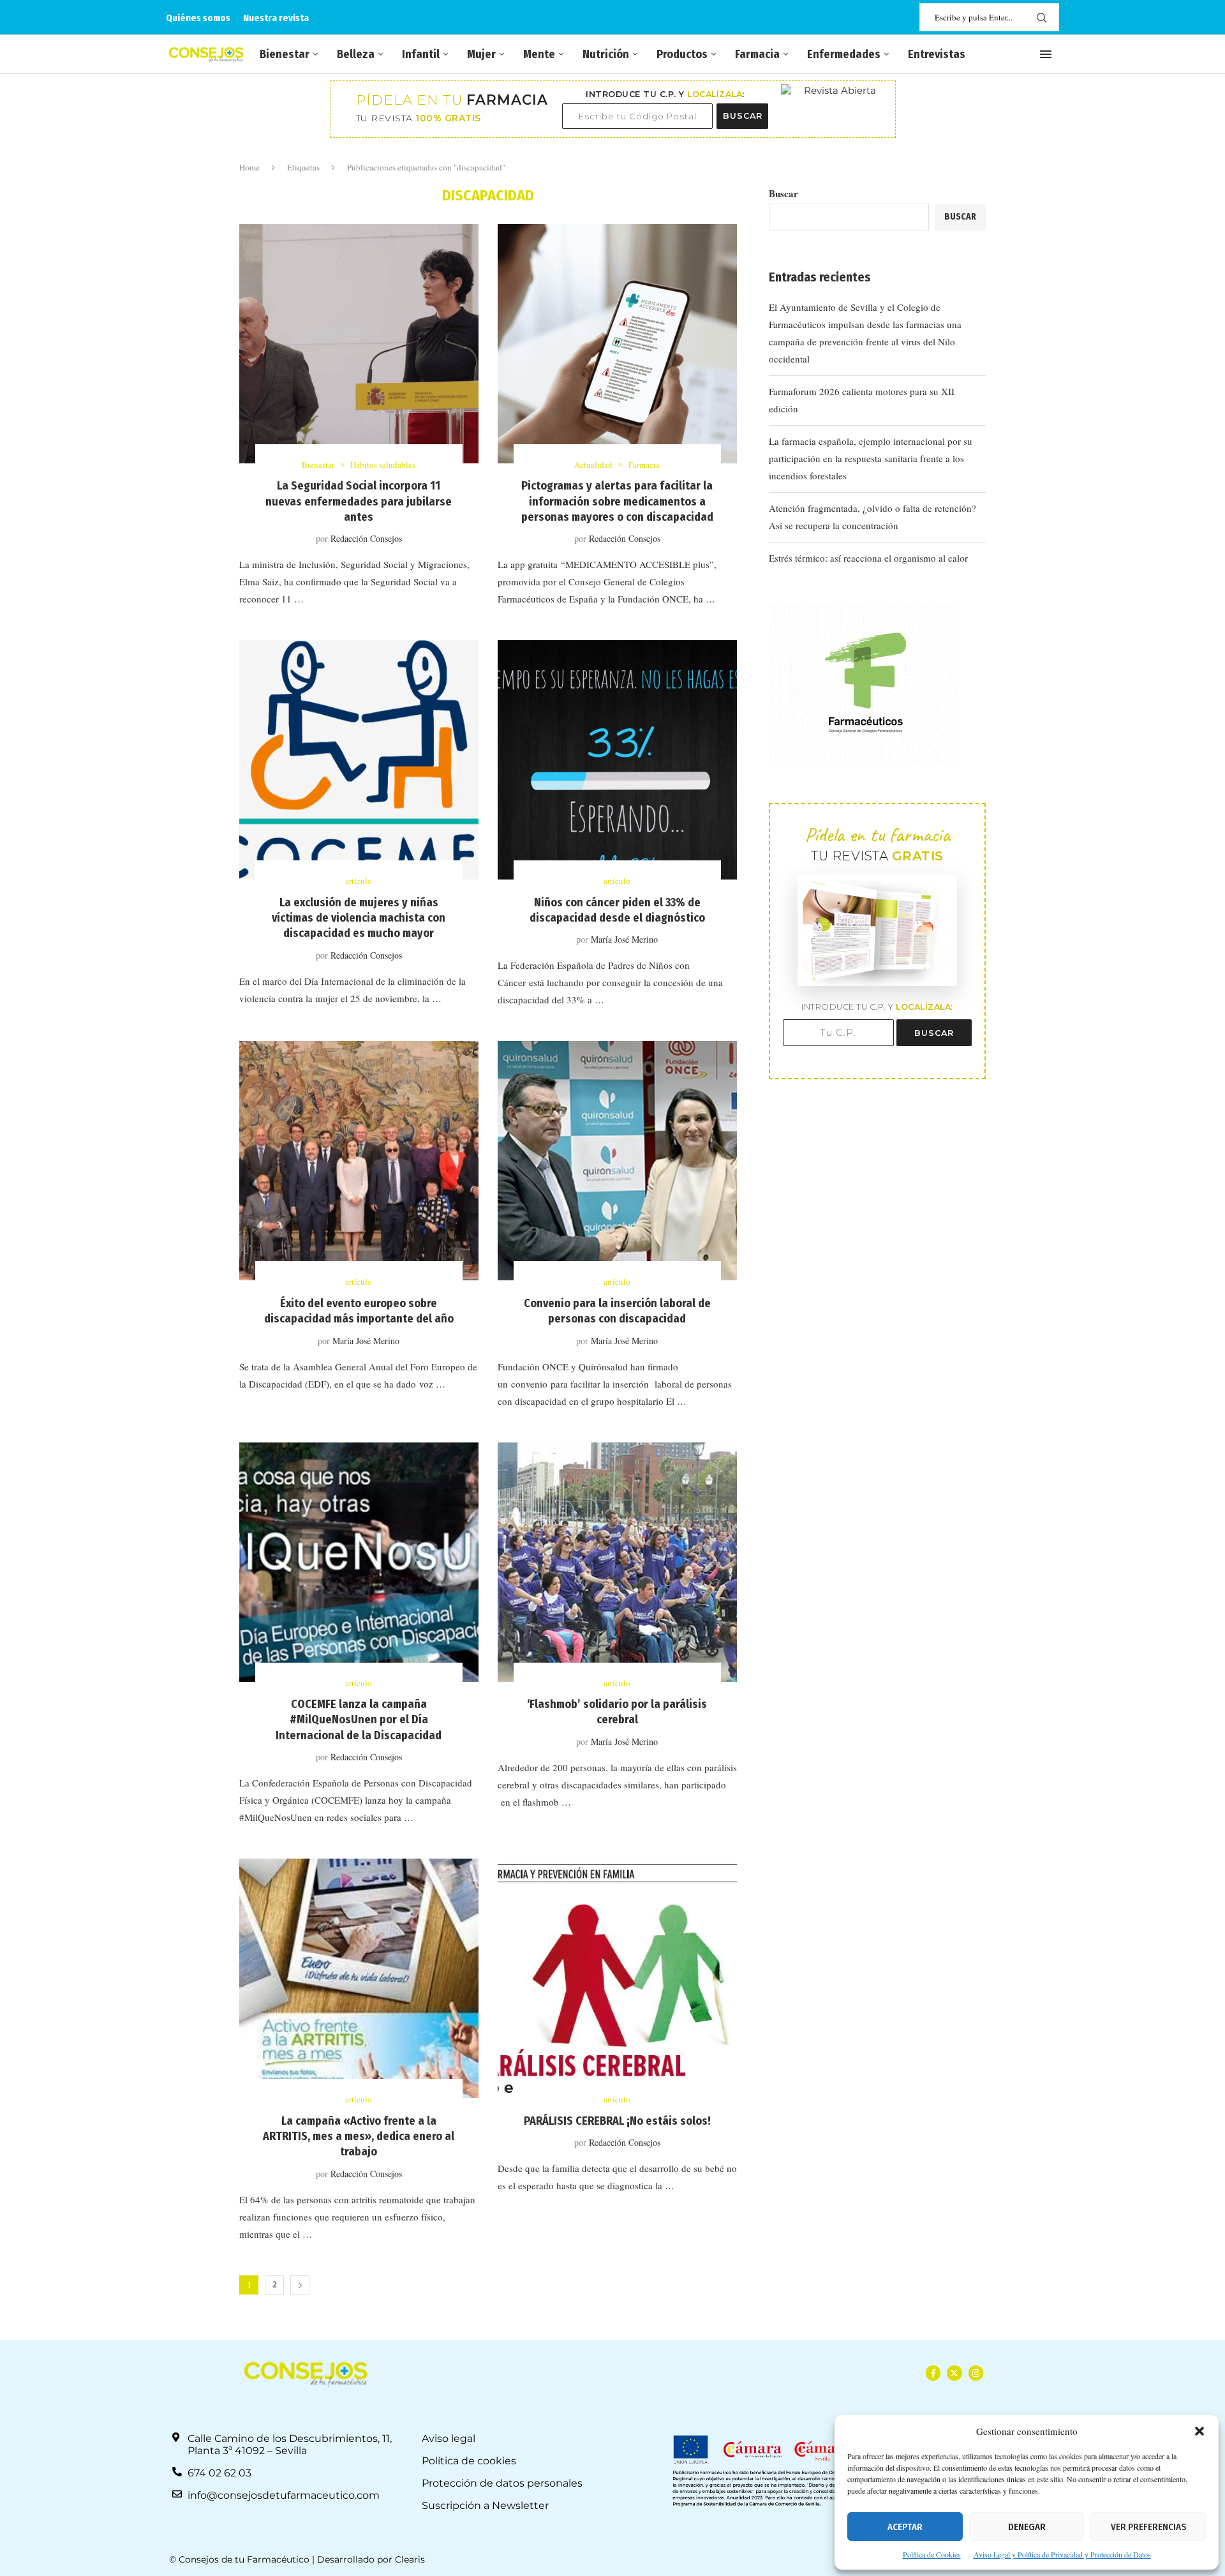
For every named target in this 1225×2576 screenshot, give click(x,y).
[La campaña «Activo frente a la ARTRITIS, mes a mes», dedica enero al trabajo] (359, 1978)
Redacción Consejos (366, 538)
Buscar (783, 193)
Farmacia (757, 54)
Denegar (1027, 2527)
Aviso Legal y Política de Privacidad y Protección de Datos (1062, 2554)
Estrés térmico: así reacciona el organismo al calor (868, 558)
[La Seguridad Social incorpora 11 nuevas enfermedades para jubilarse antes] (359, 344)
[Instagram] (976, 2373)
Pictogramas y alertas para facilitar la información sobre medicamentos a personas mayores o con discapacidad (617, 501)
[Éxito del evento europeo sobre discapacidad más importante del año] (359, 1161)
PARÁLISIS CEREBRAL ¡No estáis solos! (617, 2121)
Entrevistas (937, 54)
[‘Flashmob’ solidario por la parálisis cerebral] (617, 1562)
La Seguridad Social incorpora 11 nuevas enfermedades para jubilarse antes (359, 501)
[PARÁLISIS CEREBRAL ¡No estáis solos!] (617, 1978)
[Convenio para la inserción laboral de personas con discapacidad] (617, 1161)
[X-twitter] (954, 2373)
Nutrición (606, 54)
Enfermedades (844, 54)
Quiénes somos (198, 18)
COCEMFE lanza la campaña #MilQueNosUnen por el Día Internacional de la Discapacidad (359, 1720)
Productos (682, 54)
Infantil (421, 54)
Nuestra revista (276, 18)
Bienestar (285, 54)
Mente (539, 54)
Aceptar (905, 2527)
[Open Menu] (1046, 54)
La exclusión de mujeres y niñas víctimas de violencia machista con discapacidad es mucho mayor (359, 918)
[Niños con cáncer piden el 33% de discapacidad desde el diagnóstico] (617, 760)
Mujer (481, 54)
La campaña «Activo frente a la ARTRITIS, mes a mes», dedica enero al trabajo (359, 2137)
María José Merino (624, 939)
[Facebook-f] (933, 2373)
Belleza (356, 54)
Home (249, 167)
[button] (1199, 2431)
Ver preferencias (1148, 2527)
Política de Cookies (932, 2554)
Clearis (410, 2559)
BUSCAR (743, 116)
